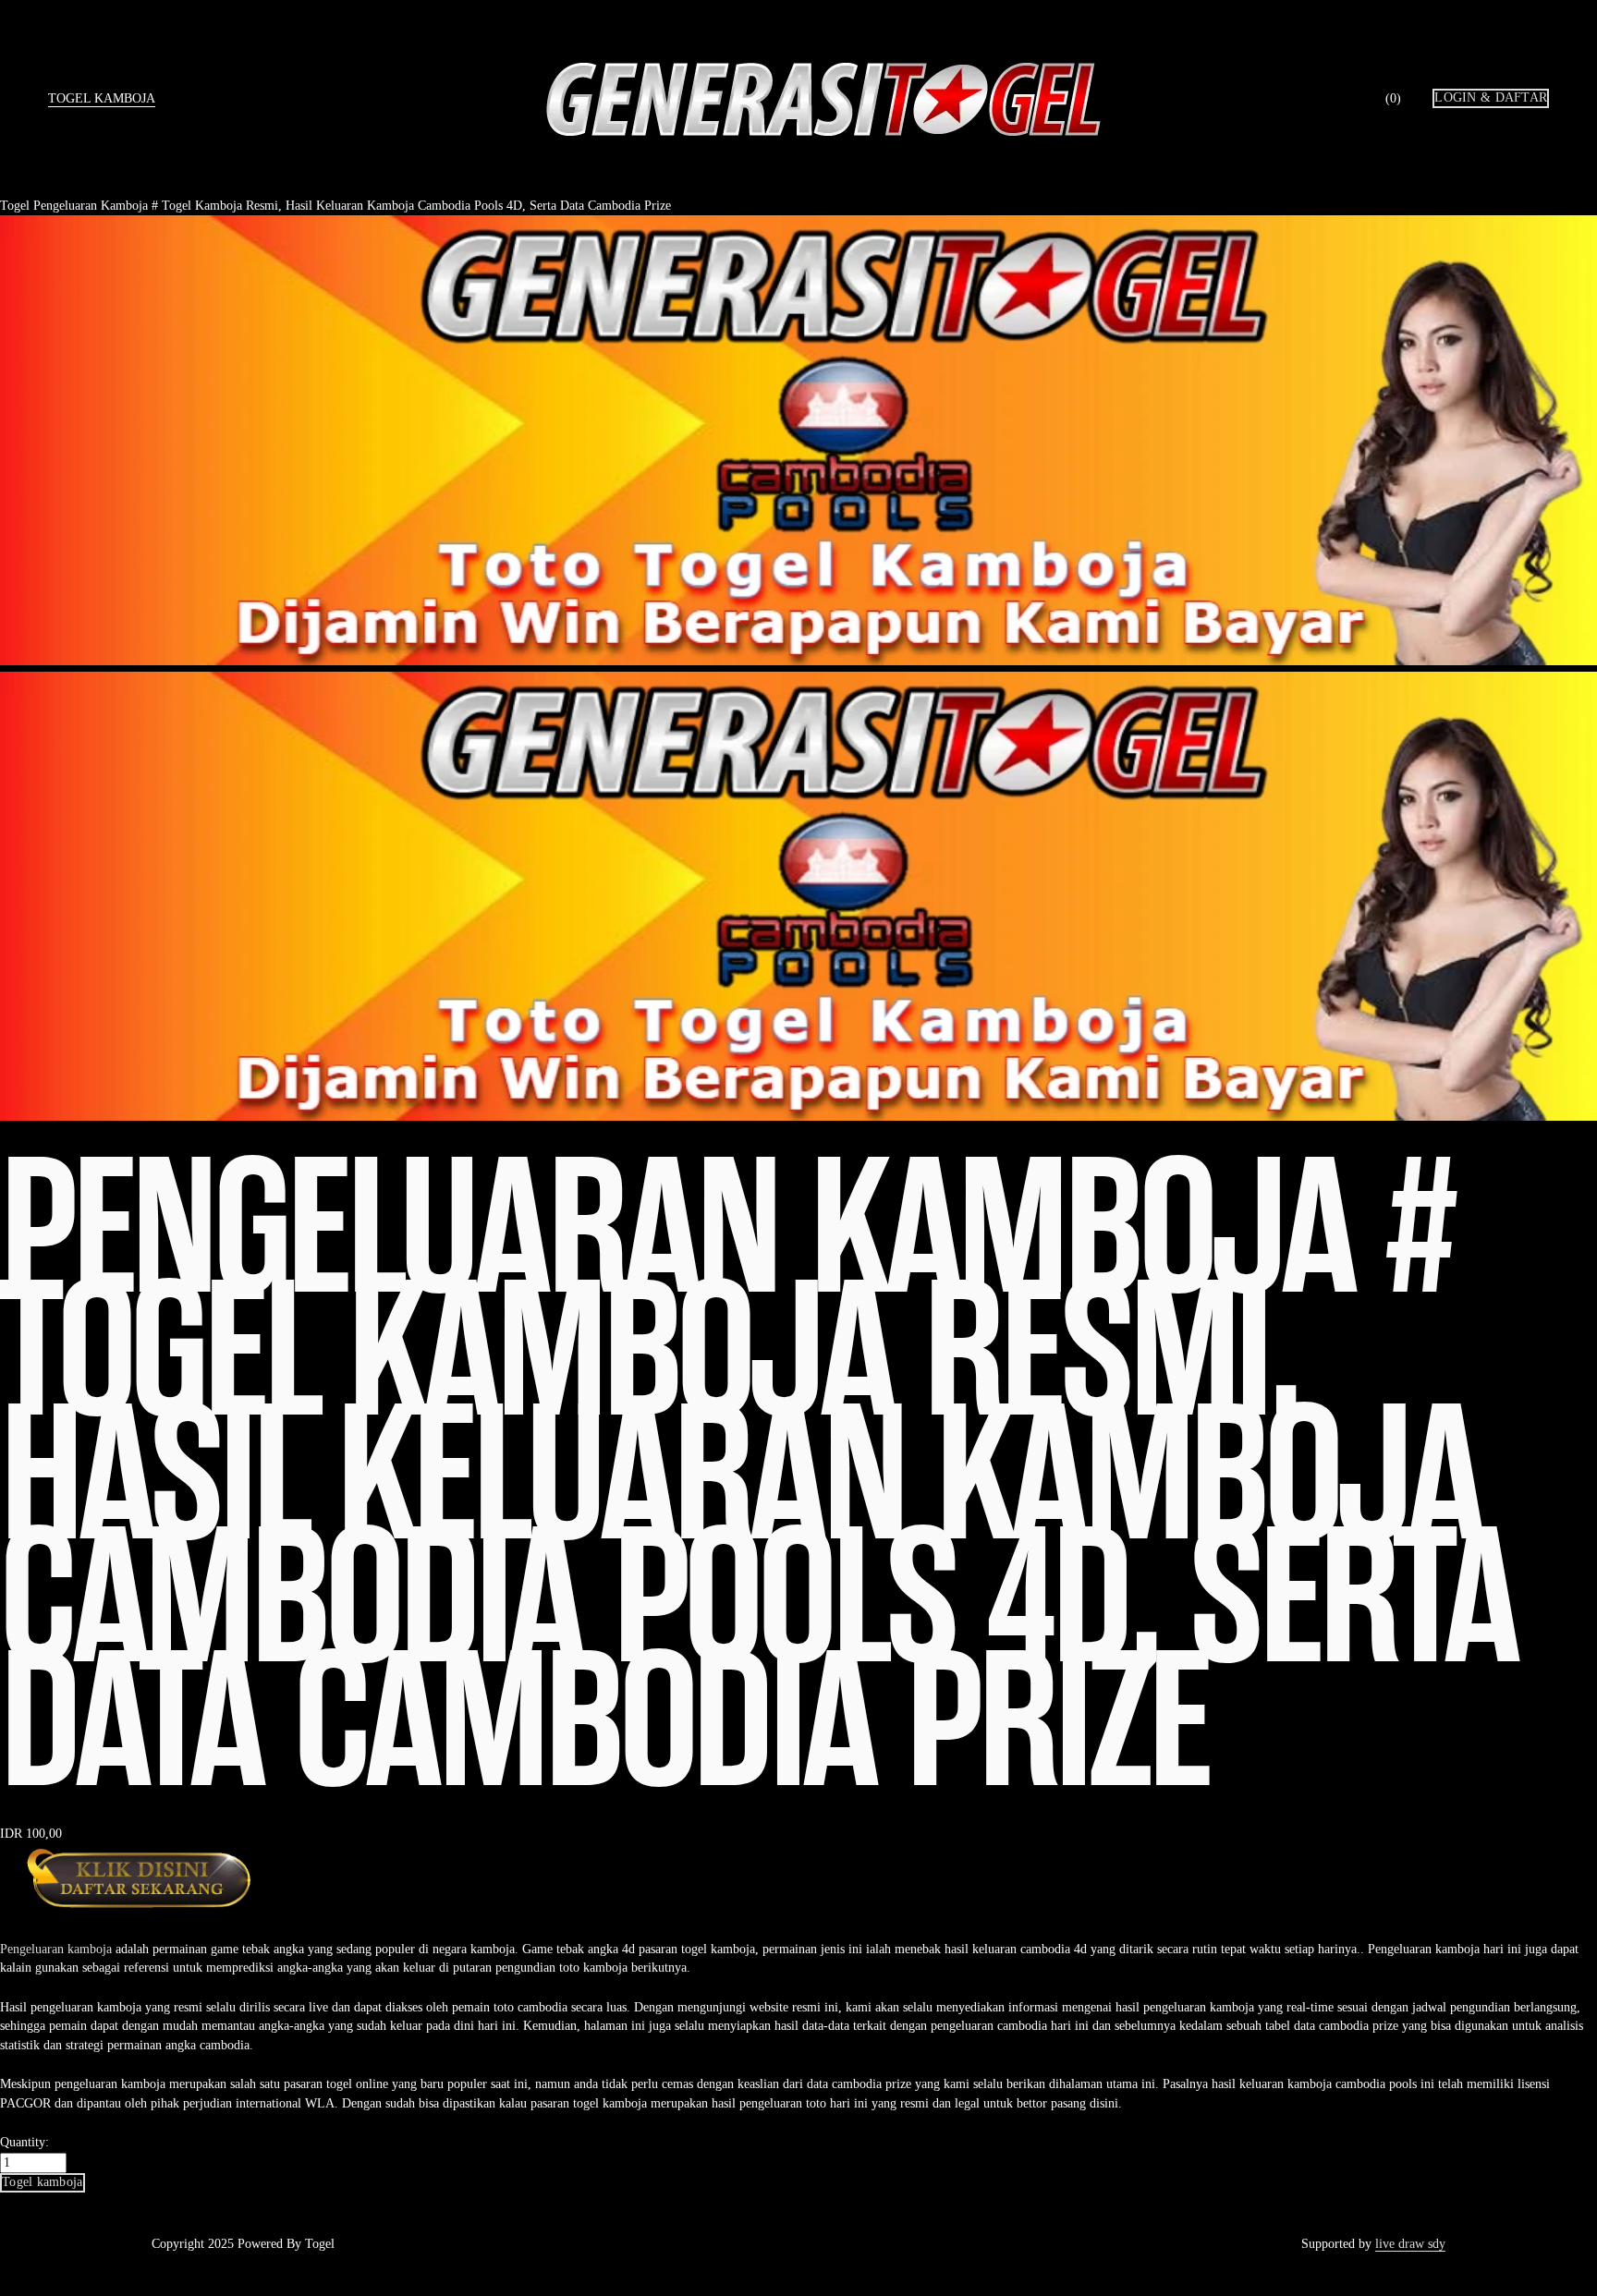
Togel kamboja (102, 98)
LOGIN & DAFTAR (1491, 97)
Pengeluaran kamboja (56, 1949)
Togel (15, 206)
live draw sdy (1410, 2244)
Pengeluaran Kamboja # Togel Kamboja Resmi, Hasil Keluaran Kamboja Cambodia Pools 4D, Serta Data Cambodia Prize (352, 206)
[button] (43, 2182)
